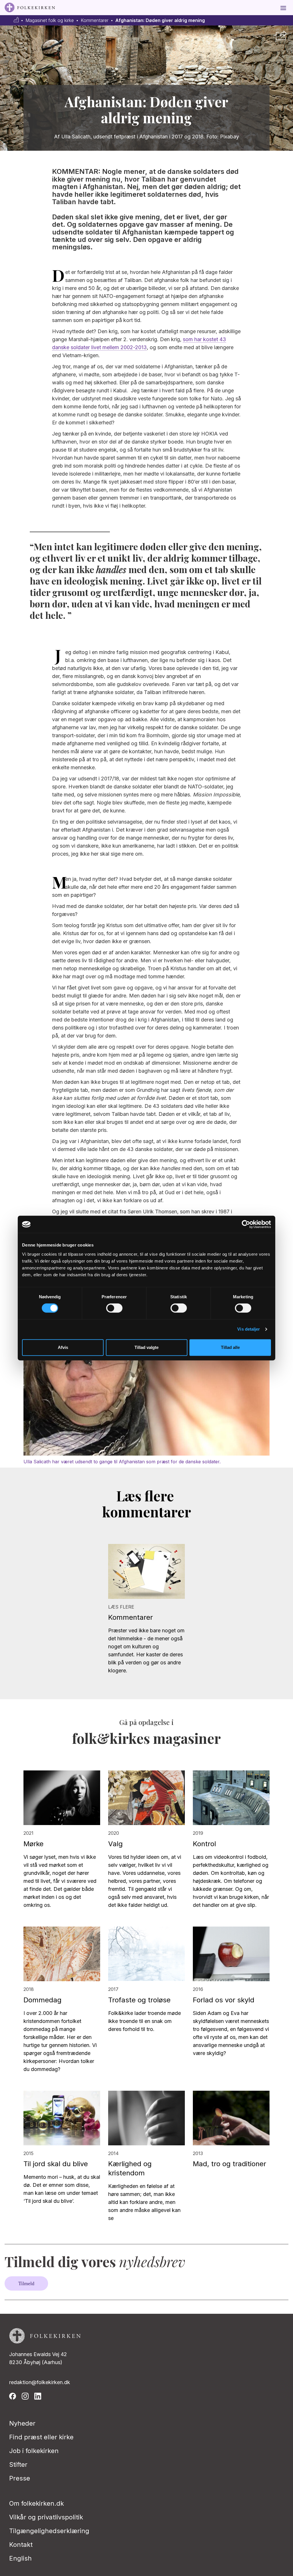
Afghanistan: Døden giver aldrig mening (160, 20)
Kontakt (21, 2545)
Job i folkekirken (34, 2451)
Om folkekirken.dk (36, 2503)
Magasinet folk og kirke (50, 20)
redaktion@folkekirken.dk (40, 2382)
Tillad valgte (146, 1347)
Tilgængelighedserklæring (49, 2531)
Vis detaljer (249, 1329)
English (20, 2558)
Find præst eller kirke (41, 2437)
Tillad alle (230, 1347)
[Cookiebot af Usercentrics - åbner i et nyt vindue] (246, 1224)
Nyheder (22, 2423)
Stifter (18, 2464)
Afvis (63, 1347)
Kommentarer (95, 20)
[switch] (114, 1308)
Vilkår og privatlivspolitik (46, 2517)
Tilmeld (26, 2283)
